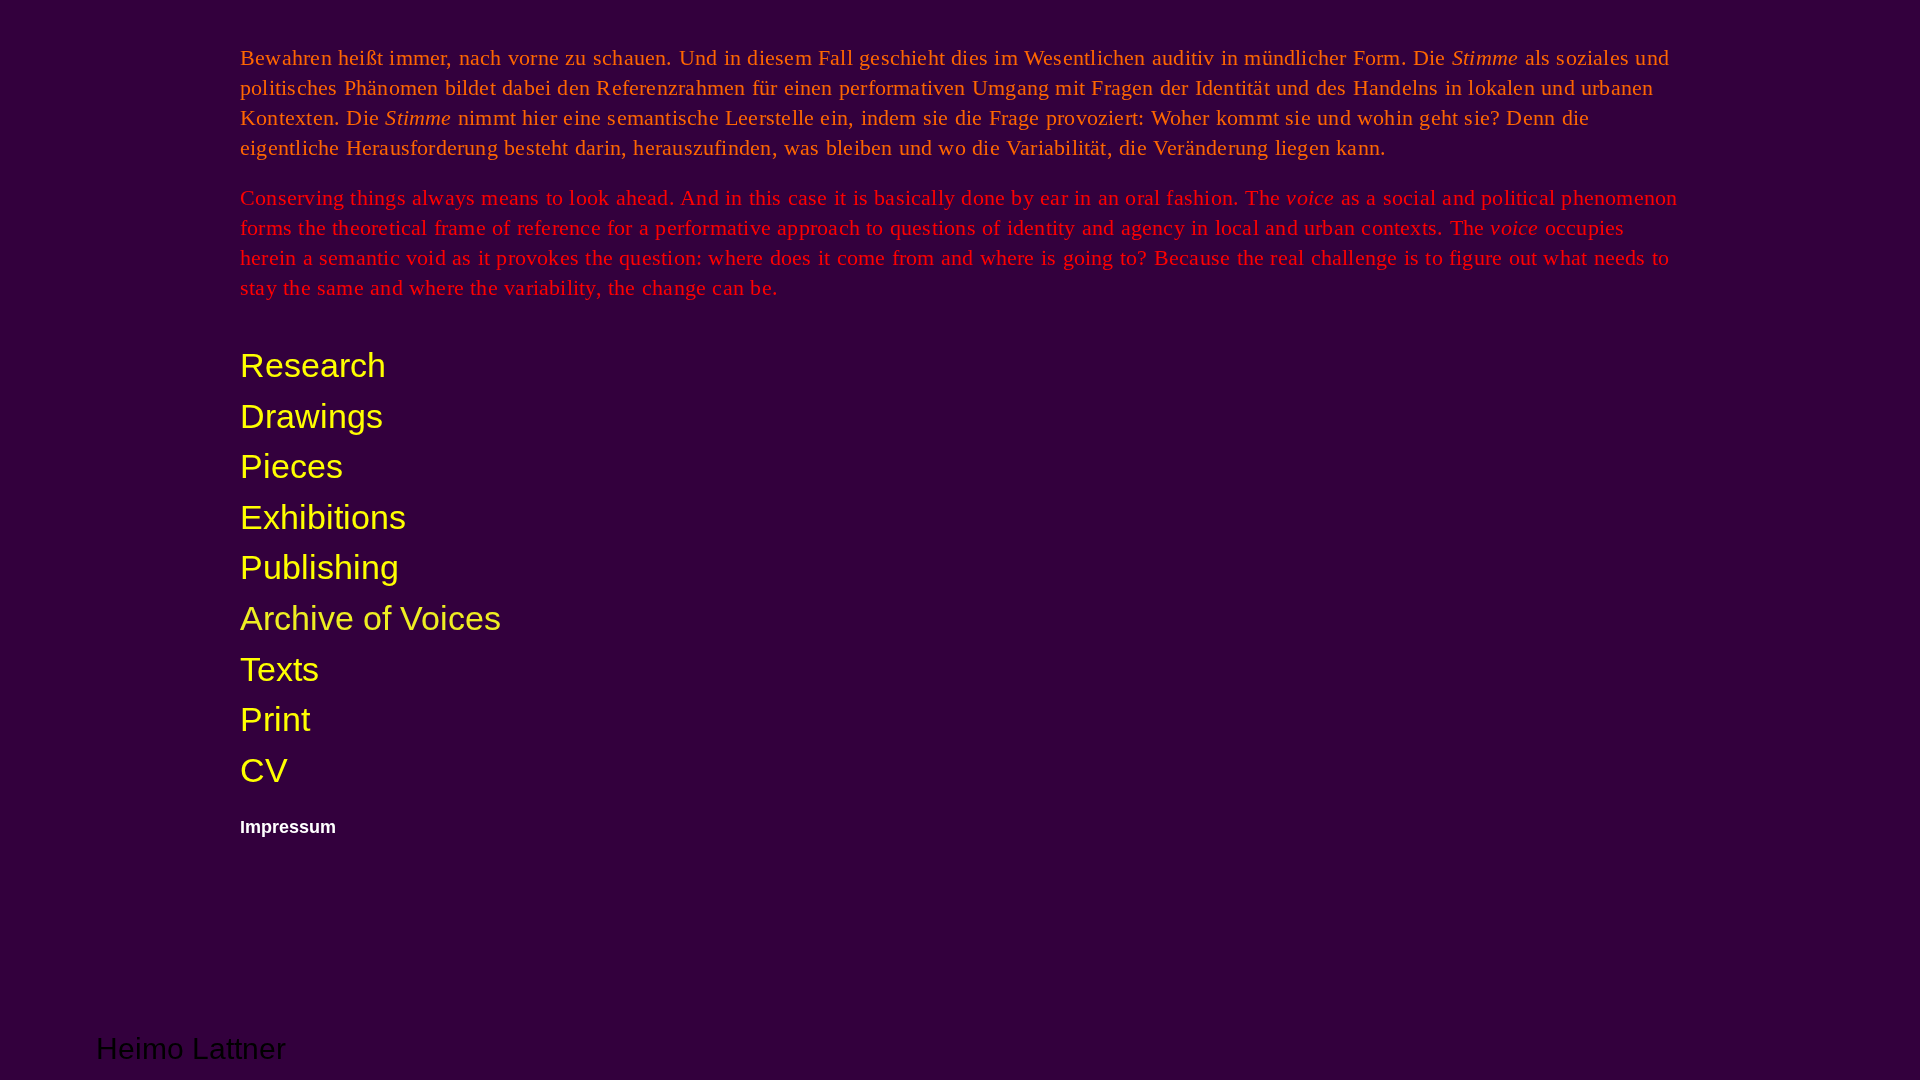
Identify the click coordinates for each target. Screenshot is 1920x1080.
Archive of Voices (370, 618)
